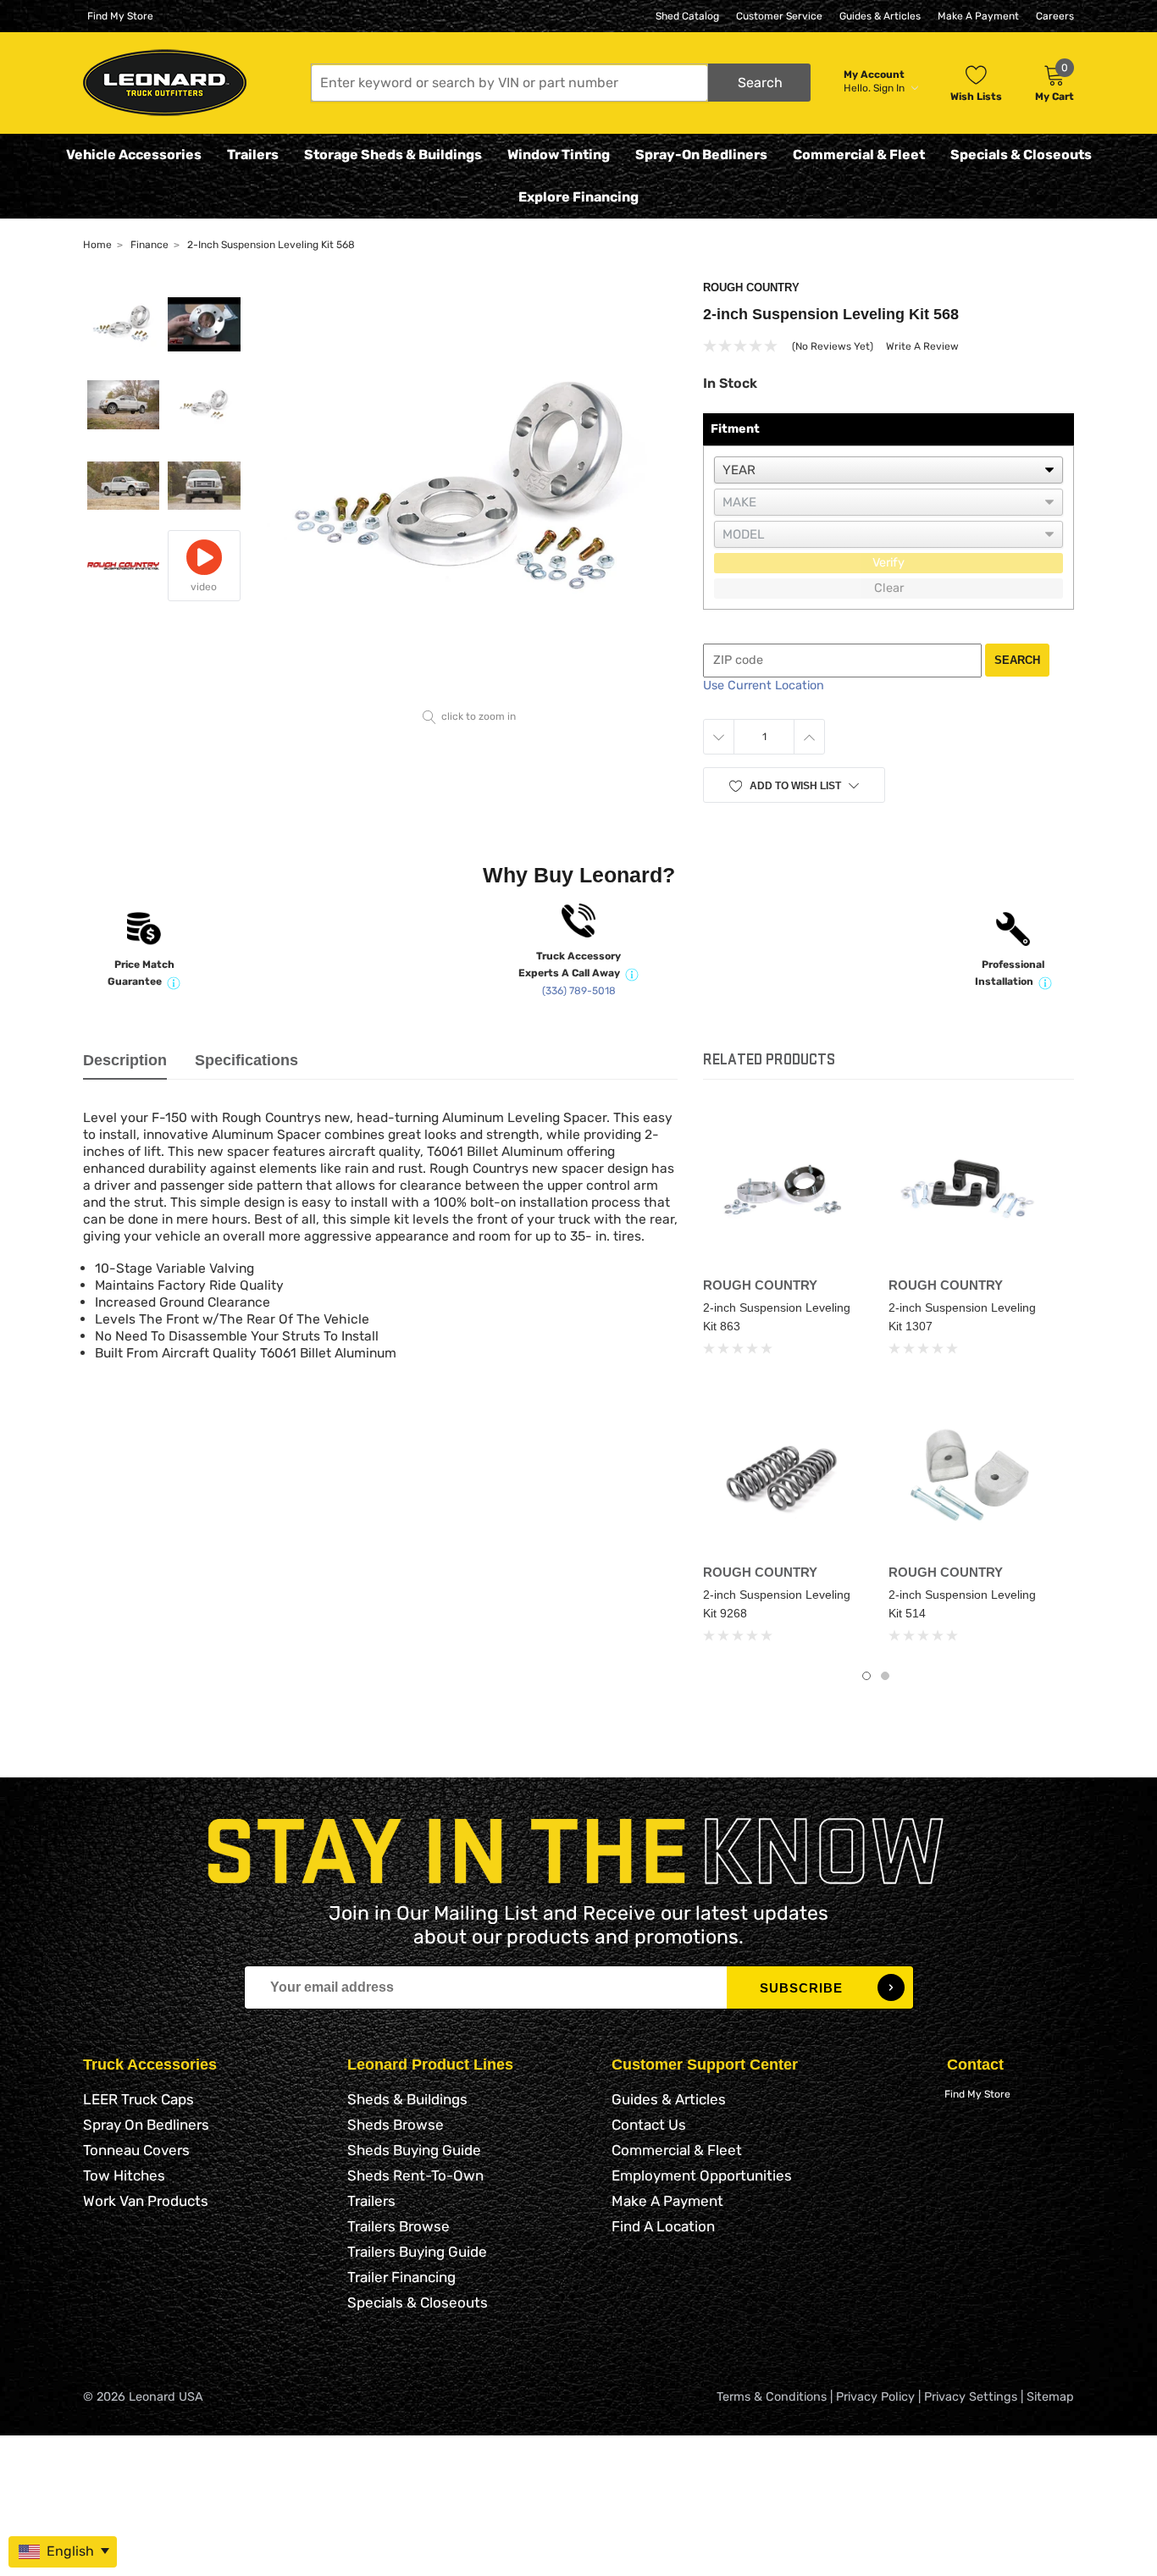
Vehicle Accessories (134, 155)
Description (125, 1060)
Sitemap (1050, 2397)
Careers (1055, 16)
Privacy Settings (971, 2397)
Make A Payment (978, 16)
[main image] (470, 492)
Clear (889, 588)
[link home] (165, 83)
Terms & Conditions (772, 2397)
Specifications (246, 1060)
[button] (561, 83)
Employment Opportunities (702, 2175)
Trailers (253, 155)
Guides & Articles (880, 16)
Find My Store (120, 16)
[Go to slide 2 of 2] (885, 1676)
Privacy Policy (875, 2397)
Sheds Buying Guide (414, 2150)
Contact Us (649, 2125)
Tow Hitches (124, 2175)
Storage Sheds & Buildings (393, 155)
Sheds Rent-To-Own (415, 2175)
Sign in (890, 88)
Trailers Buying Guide (417, 2252)
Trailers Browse (399, 2226)
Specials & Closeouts (1021, 155)
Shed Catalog (687, 16)
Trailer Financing (401, 2277)
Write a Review (922, 346)
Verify (889, 563)
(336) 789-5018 (579, 991)
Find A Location (663, 2226)
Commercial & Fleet (859, 155)
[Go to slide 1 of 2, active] (866, 1676)
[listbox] (889, 470)
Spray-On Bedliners (701, 155)
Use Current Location (764, 685)
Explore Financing (578, 197)
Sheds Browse (396, 2125)
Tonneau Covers (136, 2150)
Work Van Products (146, 2201)
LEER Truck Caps (138, 2099)
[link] (783, 1189)
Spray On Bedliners (146, 2125)
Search (1017, 660)
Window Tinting (559, 155)
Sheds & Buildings (407, 2099)
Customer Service (779, 16)
